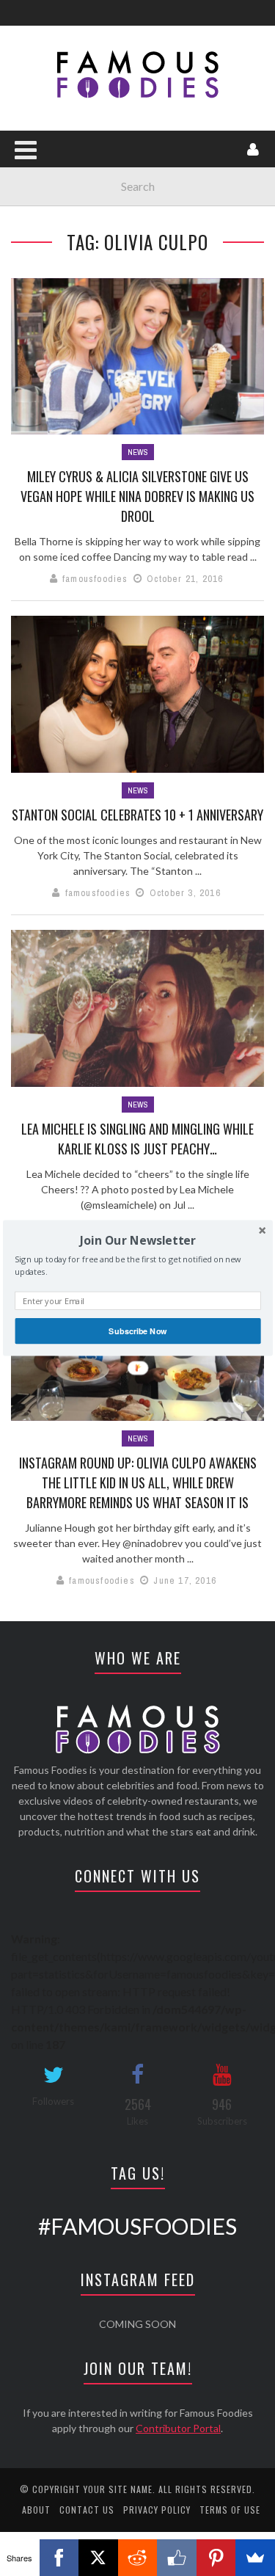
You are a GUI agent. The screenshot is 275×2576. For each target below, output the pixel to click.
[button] (137, 1240)
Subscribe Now (137, 1331)
